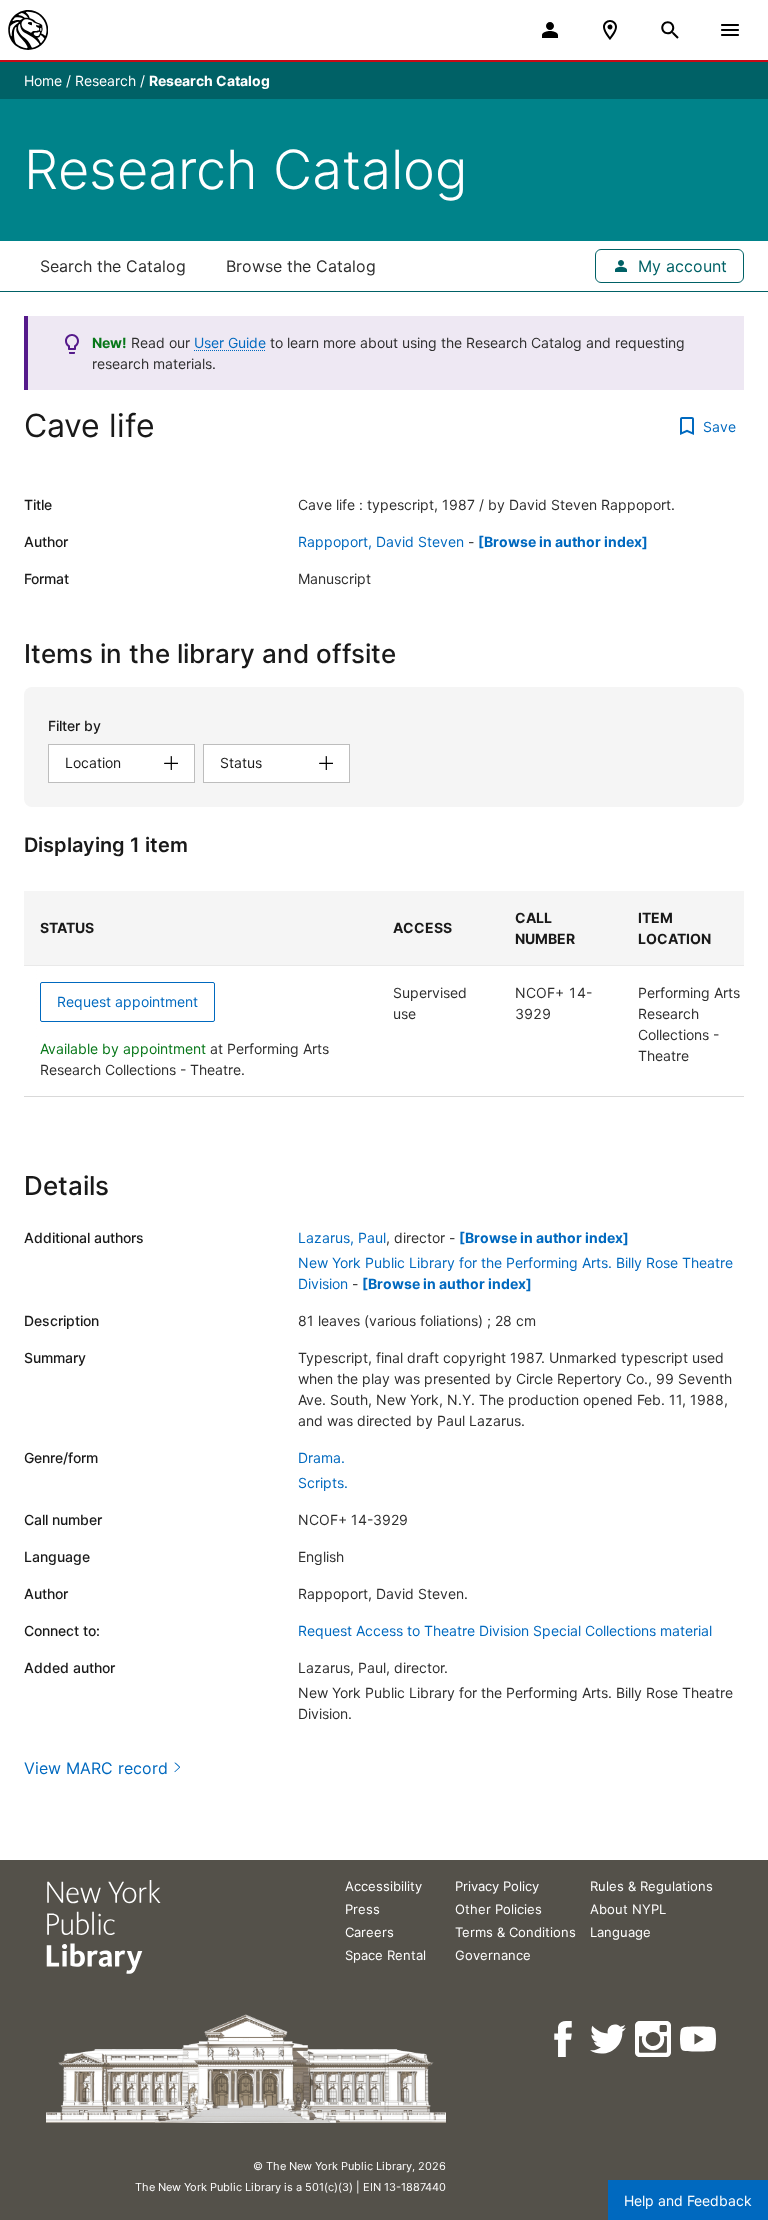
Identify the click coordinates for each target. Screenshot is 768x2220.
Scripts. (323, 1482)
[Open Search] (670, 30)
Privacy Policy (497, 1886)
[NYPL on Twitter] (609, 2039)
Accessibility (383, 1886)
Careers (369, 1932)
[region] (384, 994)
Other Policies (498, 1909)
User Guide (230, 342)
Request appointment (127, 1001)
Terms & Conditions (515, 1932)
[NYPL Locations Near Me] (610, 30)
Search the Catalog (113, 266)
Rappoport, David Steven (381, 541)
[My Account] (550, 30)
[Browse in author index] (563, 541)
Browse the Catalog (301, 266)
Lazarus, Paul (342, 1237)
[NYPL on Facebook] (564, 2039)
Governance (493, 1955)
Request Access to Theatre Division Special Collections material (505, 1630)
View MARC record (96, 1768)
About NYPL (628, 1909)
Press (362, 1909)
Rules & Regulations (651, 1886)
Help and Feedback (688, 2200)
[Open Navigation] (730, 30)
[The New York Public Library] (28, 30)
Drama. (321, 1457)
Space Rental (385, 1955)
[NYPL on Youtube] (699, 2039)
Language (620, 1932)
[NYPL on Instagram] (654, 2039)
